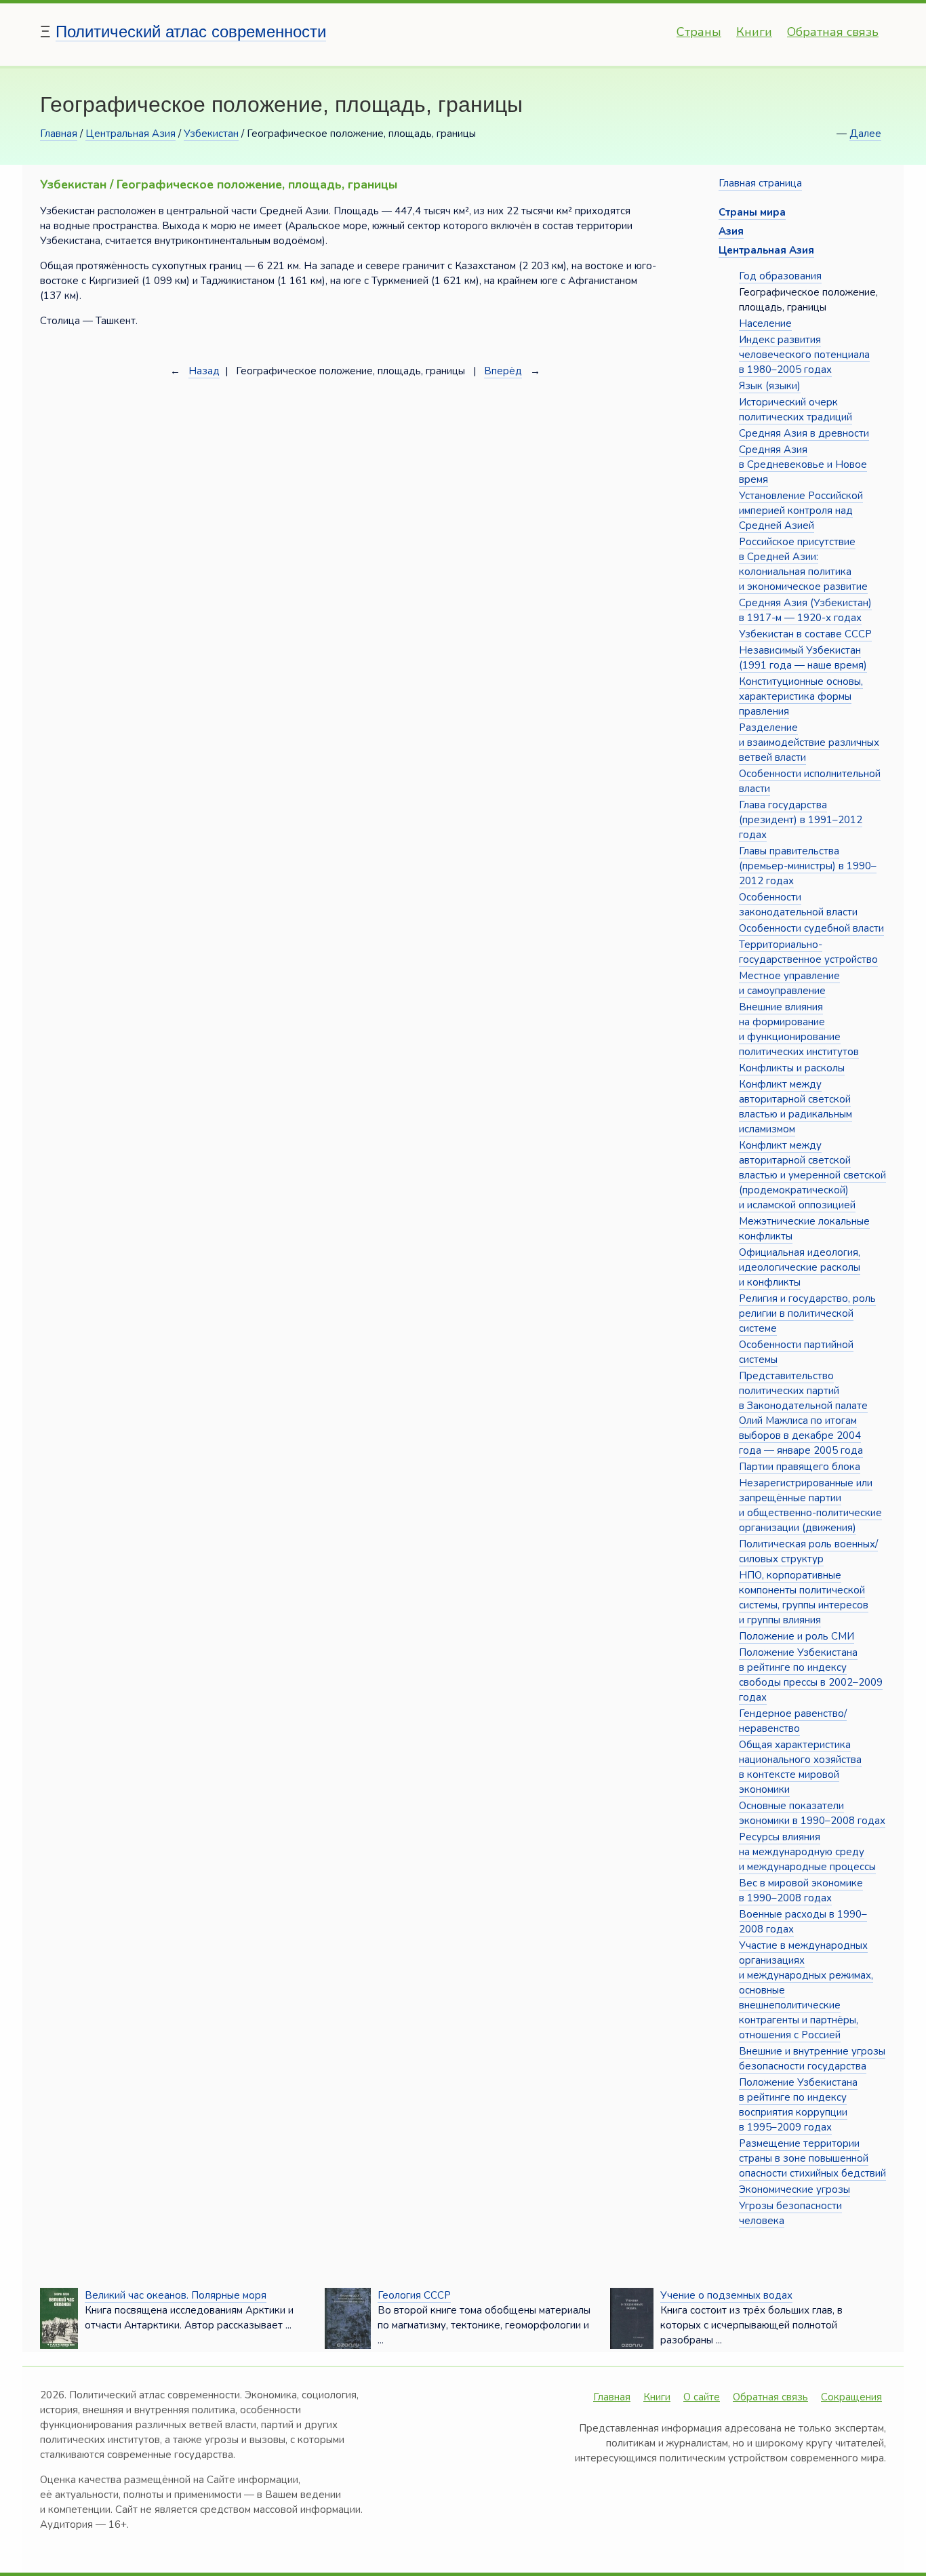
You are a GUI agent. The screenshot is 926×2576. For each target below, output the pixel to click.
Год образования (780, 276)
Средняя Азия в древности (804, 433)
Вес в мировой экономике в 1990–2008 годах (801, 1890)
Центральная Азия (130, 134)
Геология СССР (414, 2295)
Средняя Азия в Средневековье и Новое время (803, 464)
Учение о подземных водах (726, 2295)
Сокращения (851, 2397)
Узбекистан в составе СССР (805, 634)
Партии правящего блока (800, 1467)
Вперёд (503, 371)
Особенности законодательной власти (798, 905)
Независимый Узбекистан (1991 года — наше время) (803, 658)
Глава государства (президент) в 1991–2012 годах (801, 820)
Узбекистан (211, 134)
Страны (699, 32)
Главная (59, 134)
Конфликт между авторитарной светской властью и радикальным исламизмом (796, 1107)
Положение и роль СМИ (797, 1636)
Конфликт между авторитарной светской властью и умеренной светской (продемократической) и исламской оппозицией (812, 1175)
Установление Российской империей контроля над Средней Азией (801, 511)
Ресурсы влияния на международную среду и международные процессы (807, 1852)
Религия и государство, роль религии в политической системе (807, 1313)
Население (765, 323)
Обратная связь (833, 32)
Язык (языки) (770, 386)
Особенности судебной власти (811, 928)
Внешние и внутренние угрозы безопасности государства (812, 2059)
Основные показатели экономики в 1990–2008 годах (812, 1813)
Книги (754, 32)
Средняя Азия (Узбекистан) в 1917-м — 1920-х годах (805, 610)
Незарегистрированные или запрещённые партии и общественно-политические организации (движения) (810, 1505)
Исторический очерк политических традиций (796, 410)
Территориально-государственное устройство (808, 952)
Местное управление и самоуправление (789, 983)
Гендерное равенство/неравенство (793, 1721)
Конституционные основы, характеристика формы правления (801, 696)
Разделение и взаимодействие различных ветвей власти (809, 742)
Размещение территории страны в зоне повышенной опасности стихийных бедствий (812, 2158)
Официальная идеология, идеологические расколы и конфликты (800, 1267)
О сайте (702, 2397)
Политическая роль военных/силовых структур (808, 1551)
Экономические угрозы (794, 2189)
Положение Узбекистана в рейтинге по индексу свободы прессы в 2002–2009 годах (811, 1675)
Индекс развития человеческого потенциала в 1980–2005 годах (804, 355)
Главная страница (760, 183)
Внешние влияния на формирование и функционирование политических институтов (799, 1029)
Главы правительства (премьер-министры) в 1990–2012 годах (808, 866)
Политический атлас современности (191, 32)
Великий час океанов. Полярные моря (176, 2295)
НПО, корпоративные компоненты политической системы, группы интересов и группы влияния (804, 1598)
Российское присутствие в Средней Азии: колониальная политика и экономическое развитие (803, 564)
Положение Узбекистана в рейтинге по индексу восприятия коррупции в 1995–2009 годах (798, 2105)
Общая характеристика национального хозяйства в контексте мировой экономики (800, 1767)
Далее (865, 134)
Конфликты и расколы (792, 1068)
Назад (204, 371)
